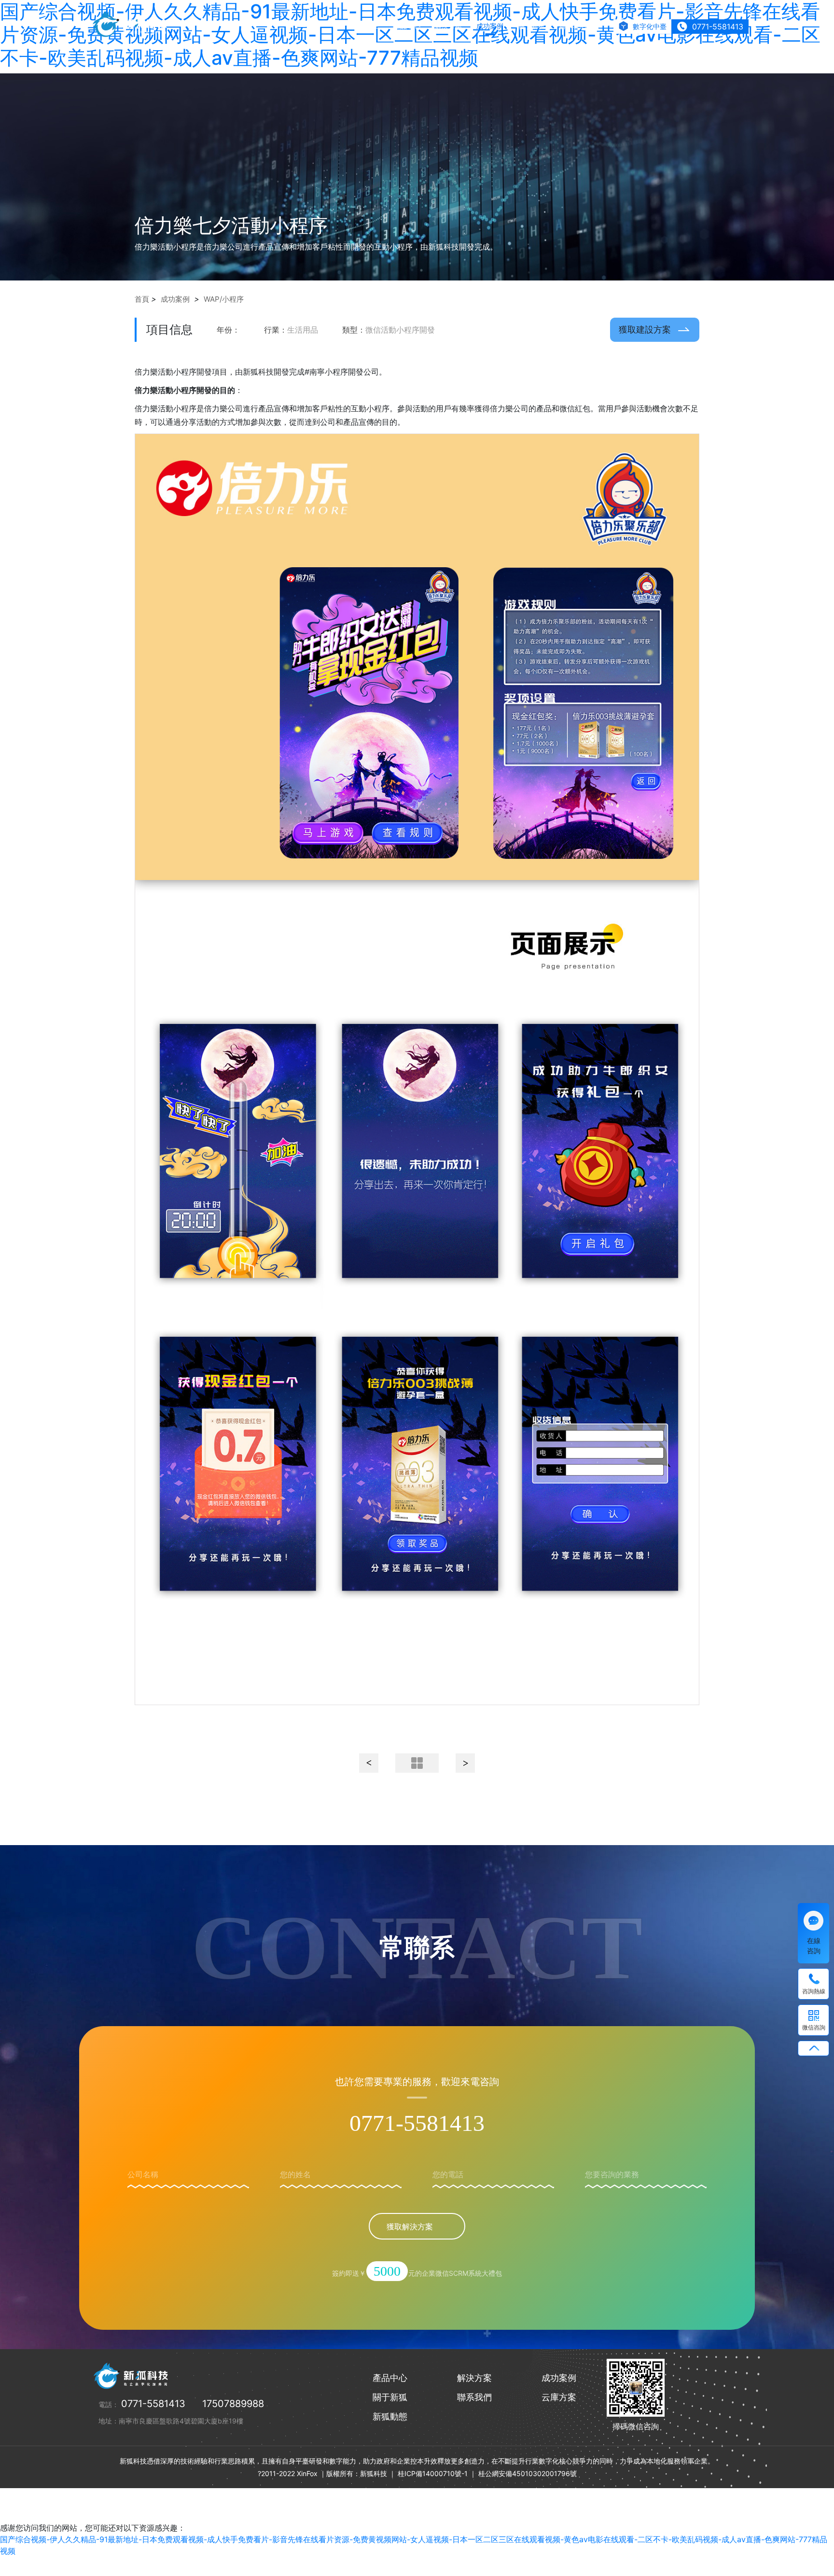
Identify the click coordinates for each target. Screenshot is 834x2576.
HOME (369, 26)
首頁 (142, 299)
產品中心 (407, 26)
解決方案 (448, 26)
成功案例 (490, 26)
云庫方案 (559, 2397)
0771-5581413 (417, 2123)
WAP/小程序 (224, 299)
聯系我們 (573, 26)
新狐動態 (390, 2416)
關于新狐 (531, 26)
